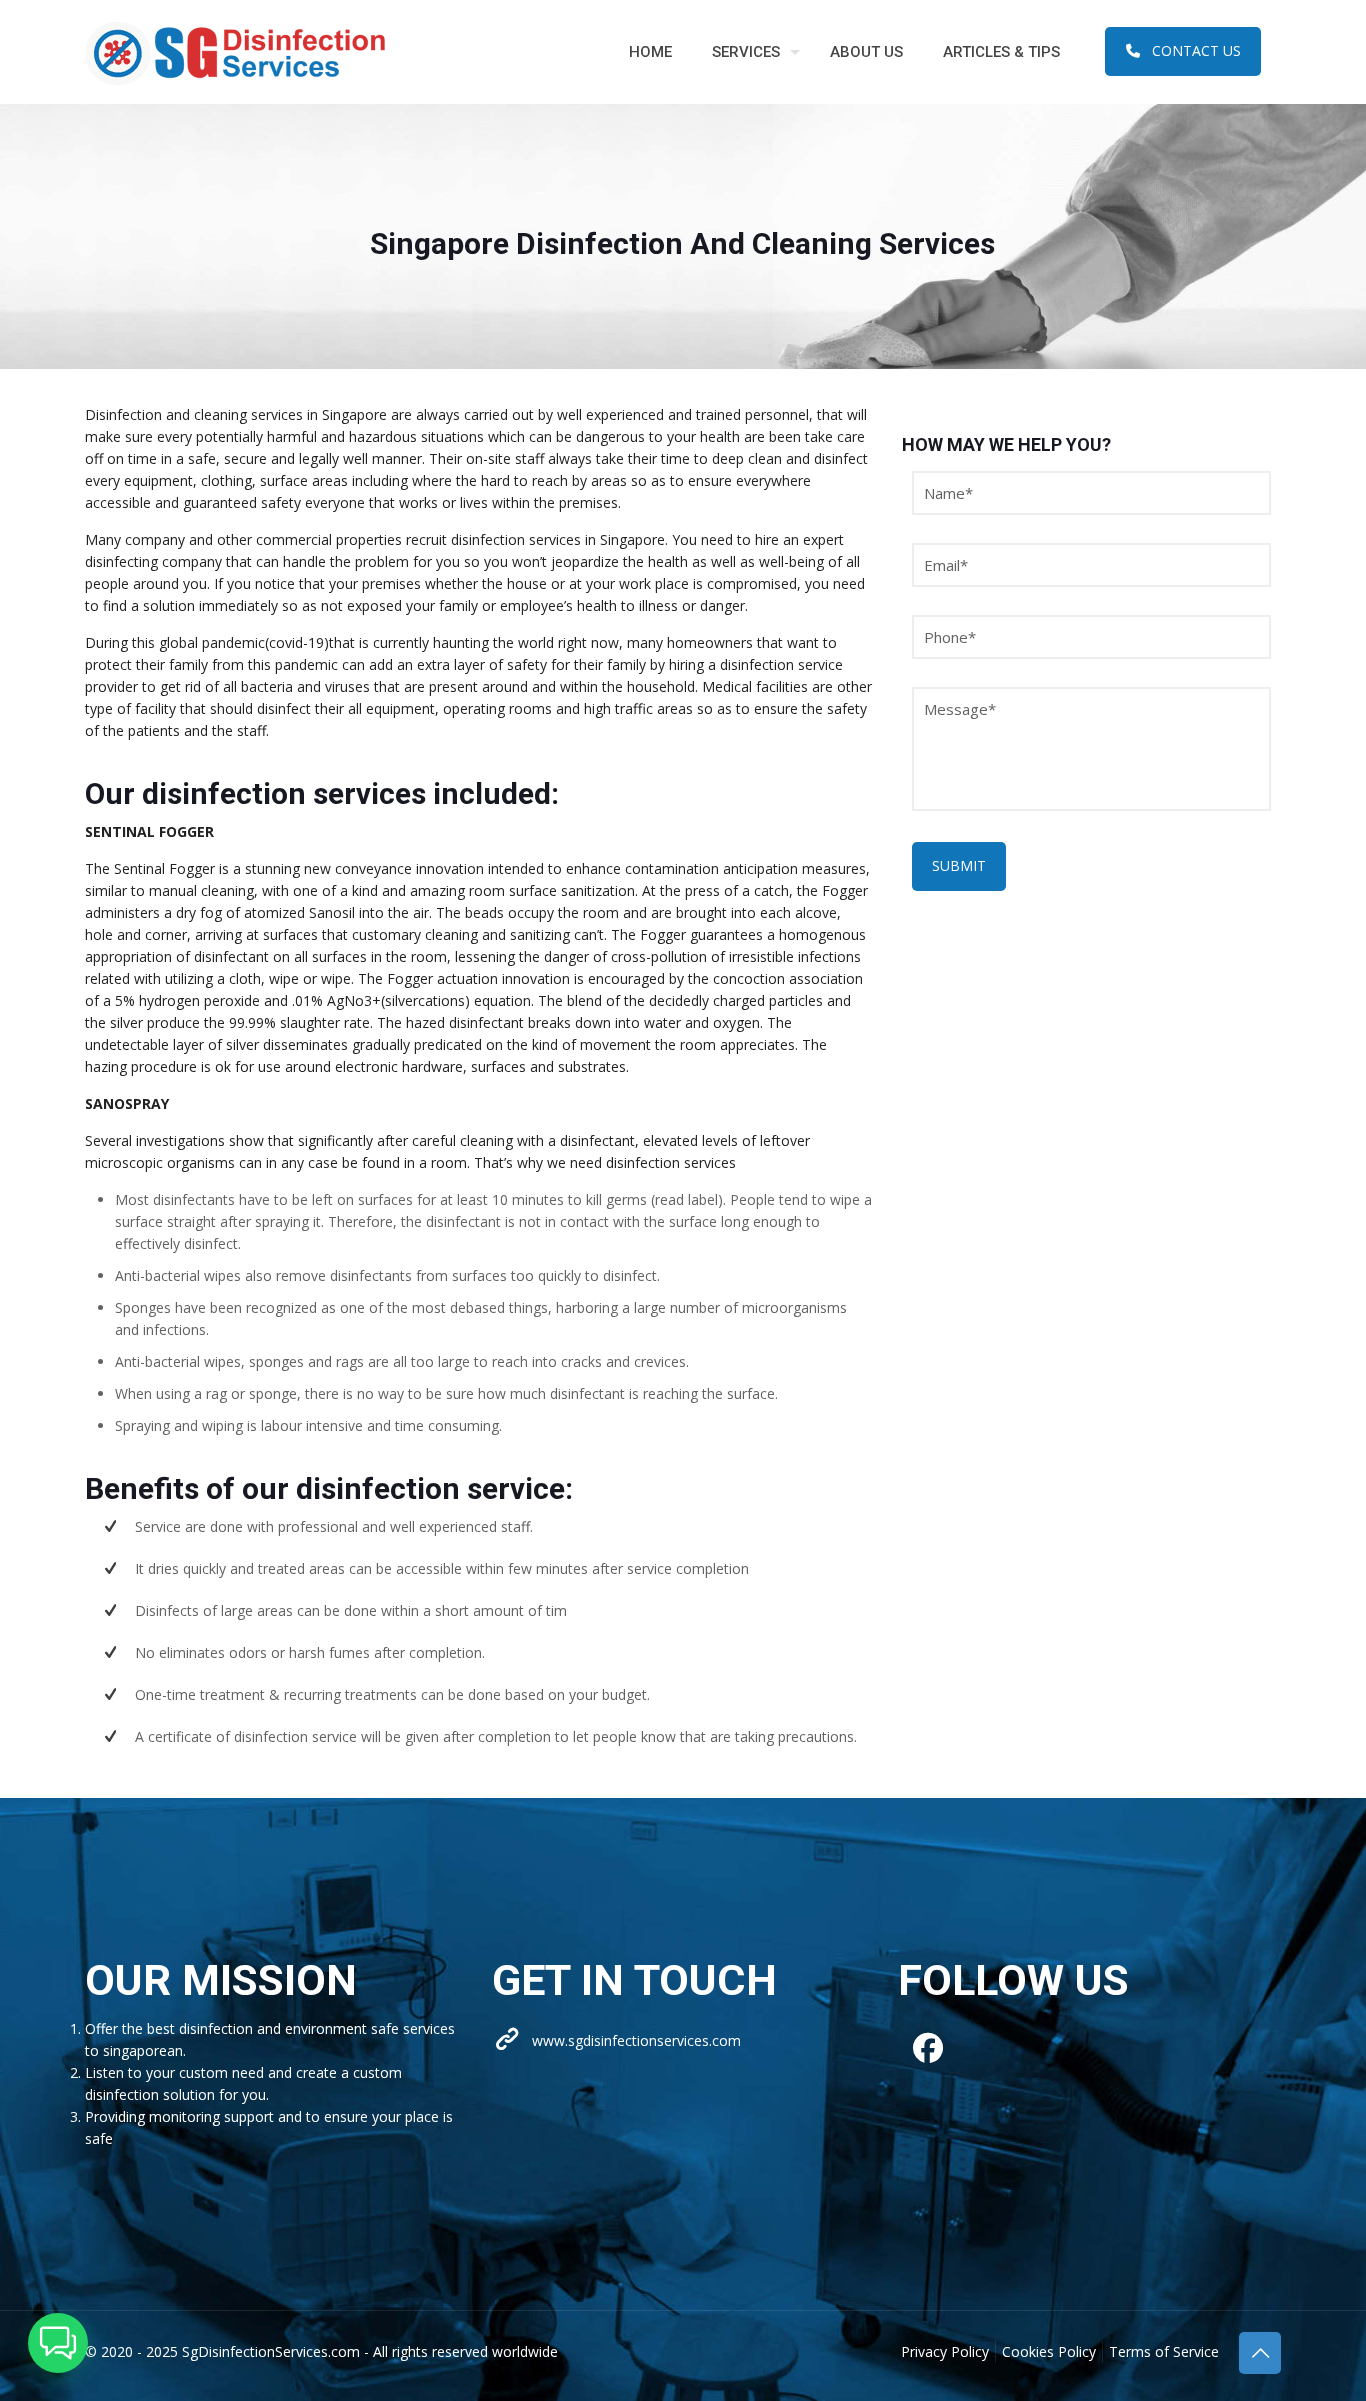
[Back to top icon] (1260, 2353)
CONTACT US (1196, 50)
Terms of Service (1164, 2351)
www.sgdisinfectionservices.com (636, 2040)
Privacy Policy (945, 2351)
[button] (58, 2343)
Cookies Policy (1049, 2351)
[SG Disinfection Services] (235, 51)
